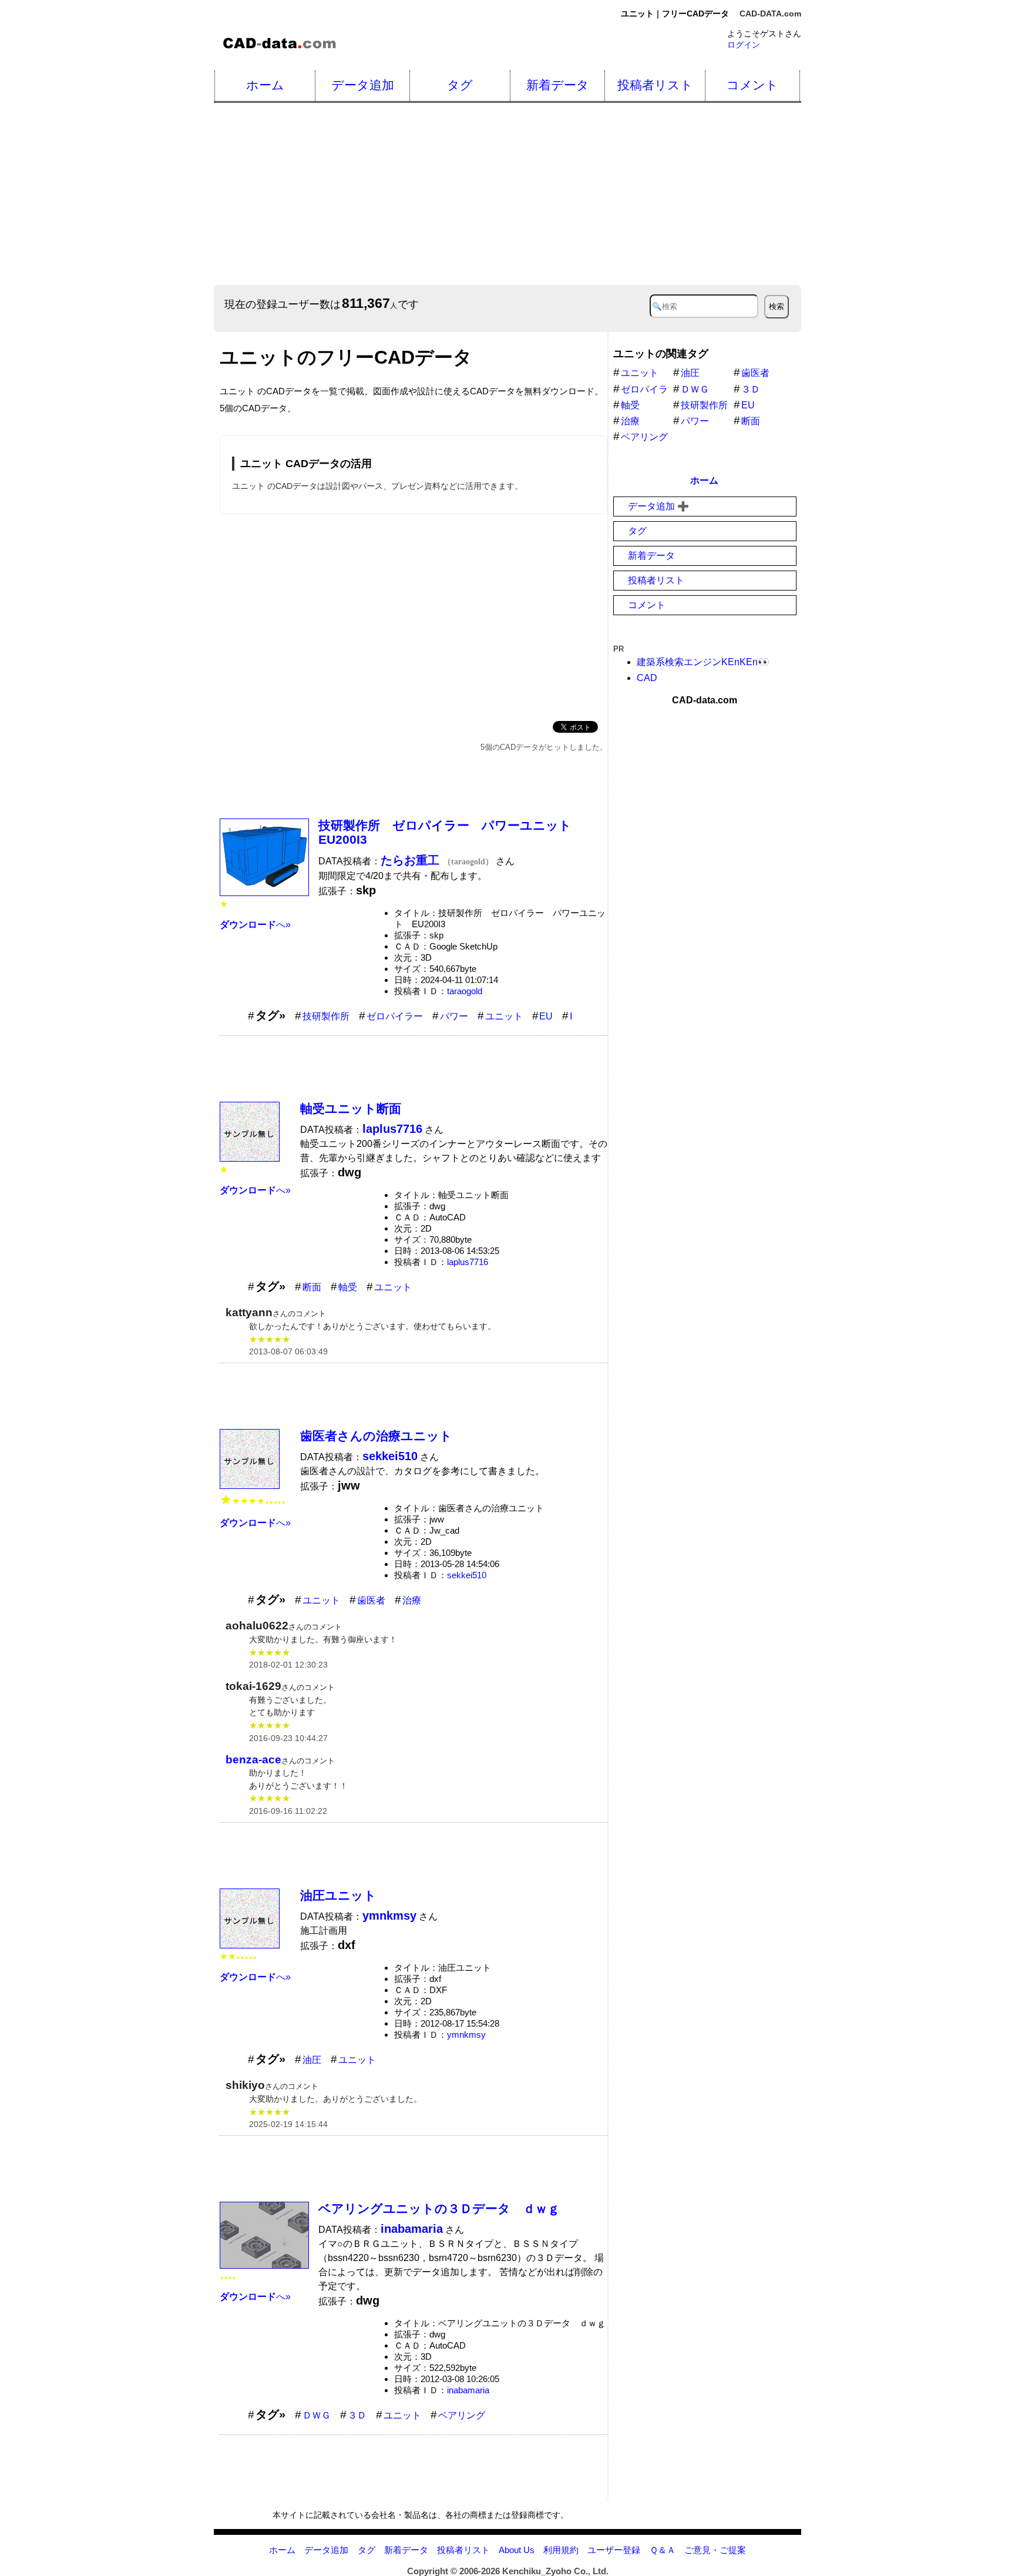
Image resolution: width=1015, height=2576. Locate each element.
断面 (312, 1287)
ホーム (265, 85)
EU (546, 1016)
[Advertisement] (566, 194)
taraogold (465, 991)
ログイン (744, 45)
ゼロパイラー (395, 1016)
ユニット (504, 1016)
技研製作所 (326, 1016)
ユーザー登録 (614, 2550)
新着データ (558, 85)
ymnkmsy (466, 2035)
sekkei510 (467, 1575)
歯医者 (371, 1600)
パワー (454, 1016)
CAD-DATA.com (770, 14)
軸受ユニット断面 (351, 1108)
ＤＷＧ (317, 2415)
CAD (647, 678)
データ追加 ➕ (658, 506)
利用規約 (561, 2550)
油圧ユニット (338, 1895)
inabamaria (468, 2390)
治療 (412, 1600)
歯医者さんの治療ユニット (376, 1436)
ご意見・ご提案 (715, 2550)
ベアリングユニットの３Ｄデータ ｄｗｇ (439, 2208)
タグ (460, 85)
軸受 (348, 1287)
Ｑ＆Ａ (663, 2550)
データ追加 (363, 85)
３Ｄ (357, 2415)
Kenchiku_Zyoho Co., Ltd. (555, 2571)
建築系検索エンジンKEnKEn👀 (703, 662)
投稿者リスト (655, 85)
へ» (255, 925)
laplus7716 (468, 1262)
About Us (517, 2550)
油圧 (312, 2060)
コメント (752, 85)
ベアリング (462, 2415)
